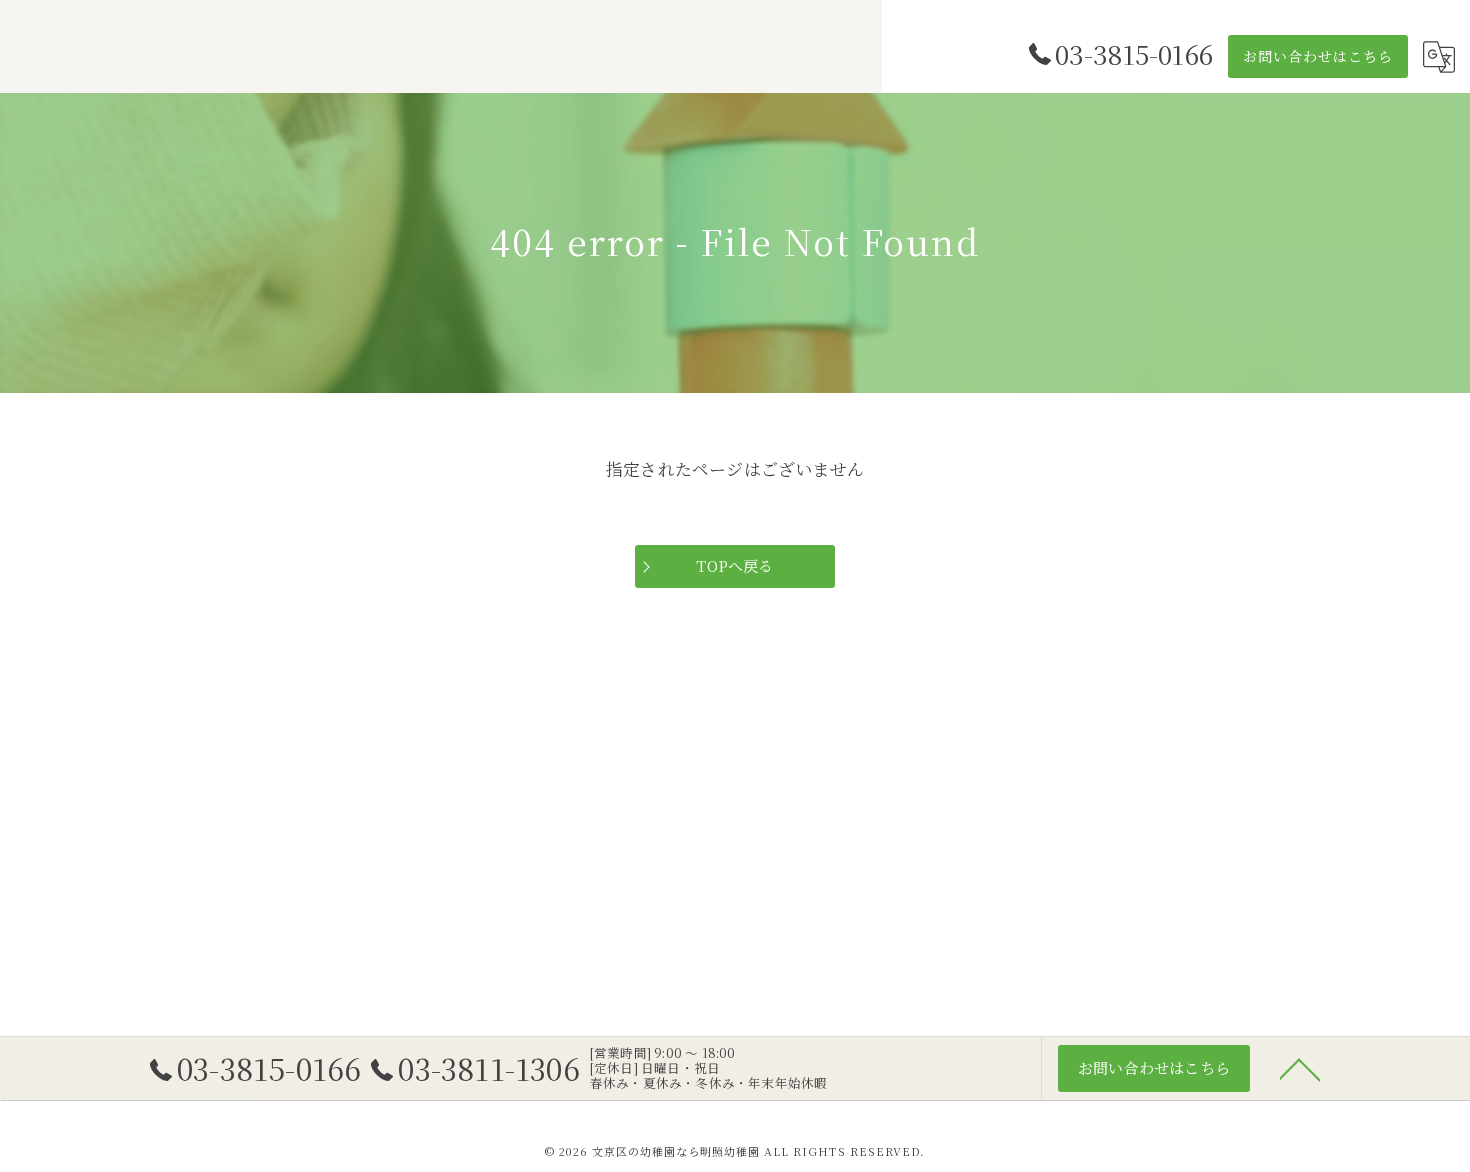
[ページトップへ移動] (1300, 1068)
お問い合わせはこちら (1318, 56)
